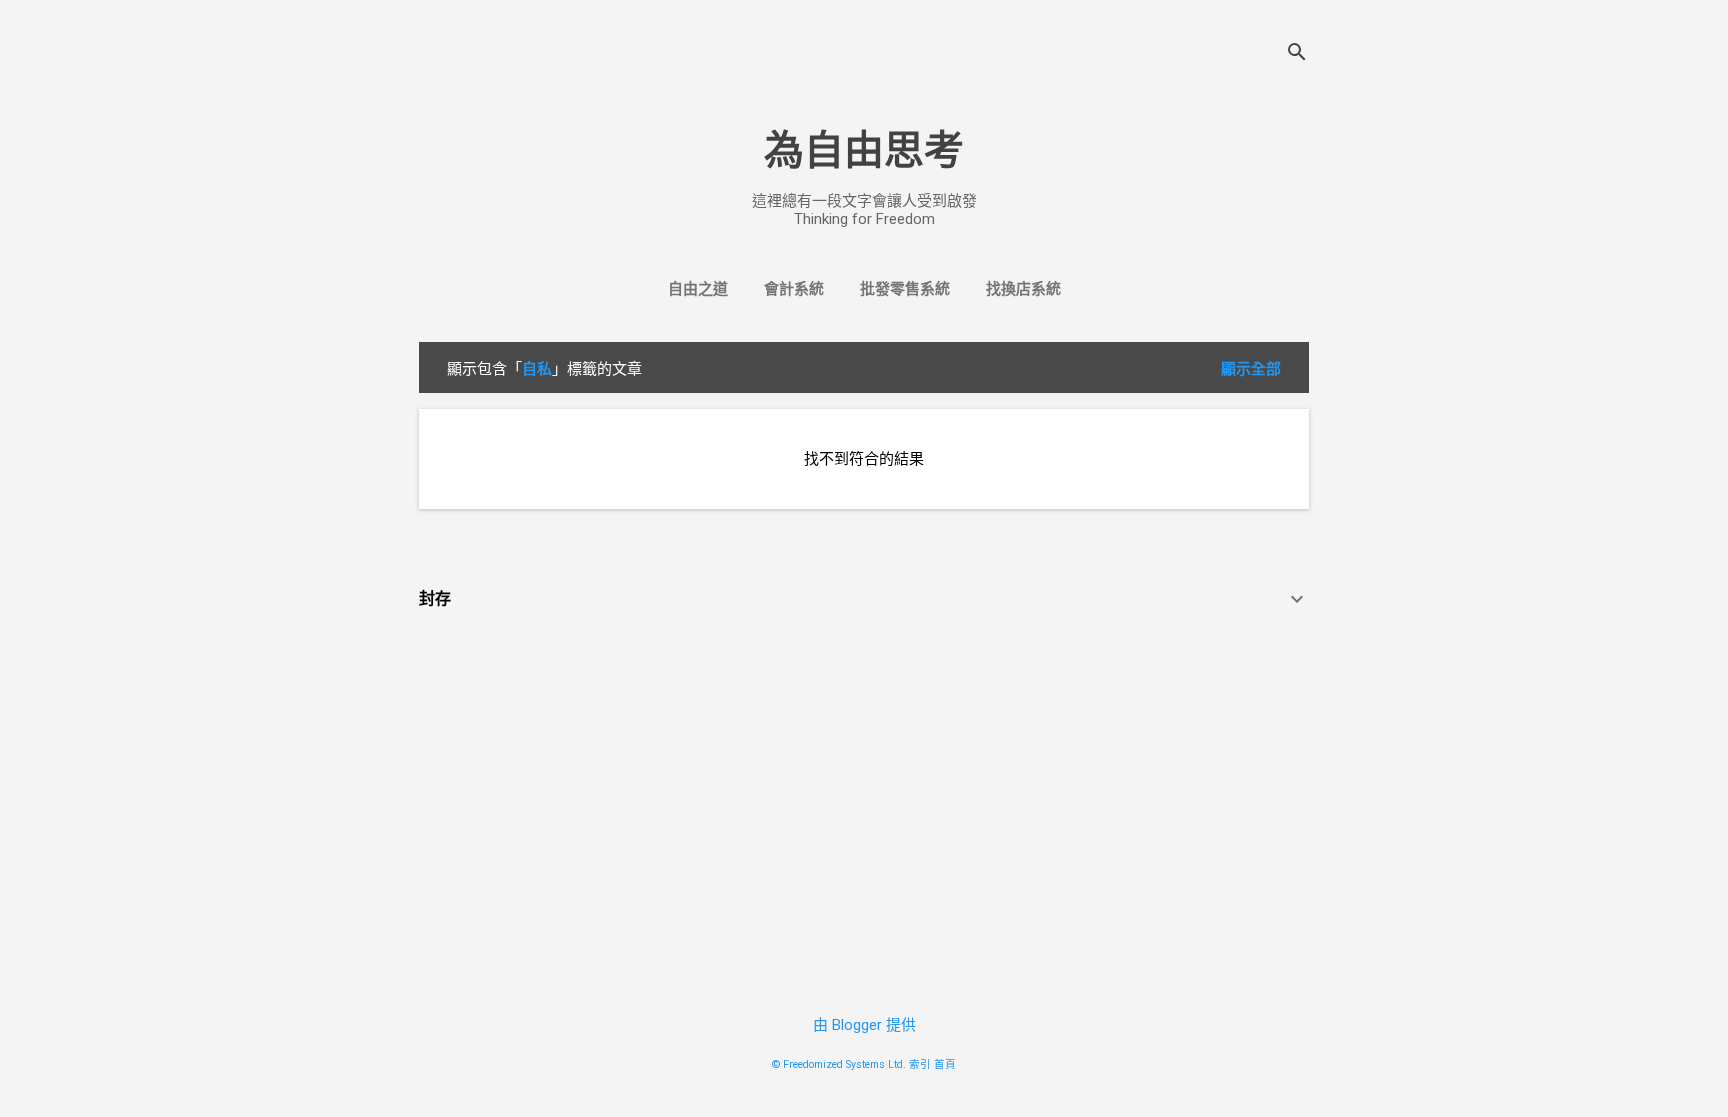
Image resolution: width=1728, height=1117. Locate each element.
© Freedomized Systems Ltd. (839, 1064)
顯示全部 (1251, 369)
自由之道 (698, 289)
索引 (920, 1064)
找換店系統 (1023, 289)
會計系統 (794, 289)
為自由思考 (864, 150)
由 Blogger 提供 (864, 1025)
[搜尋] (1297, 54)
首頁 (945, 1064)
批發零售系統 (905, 289)
